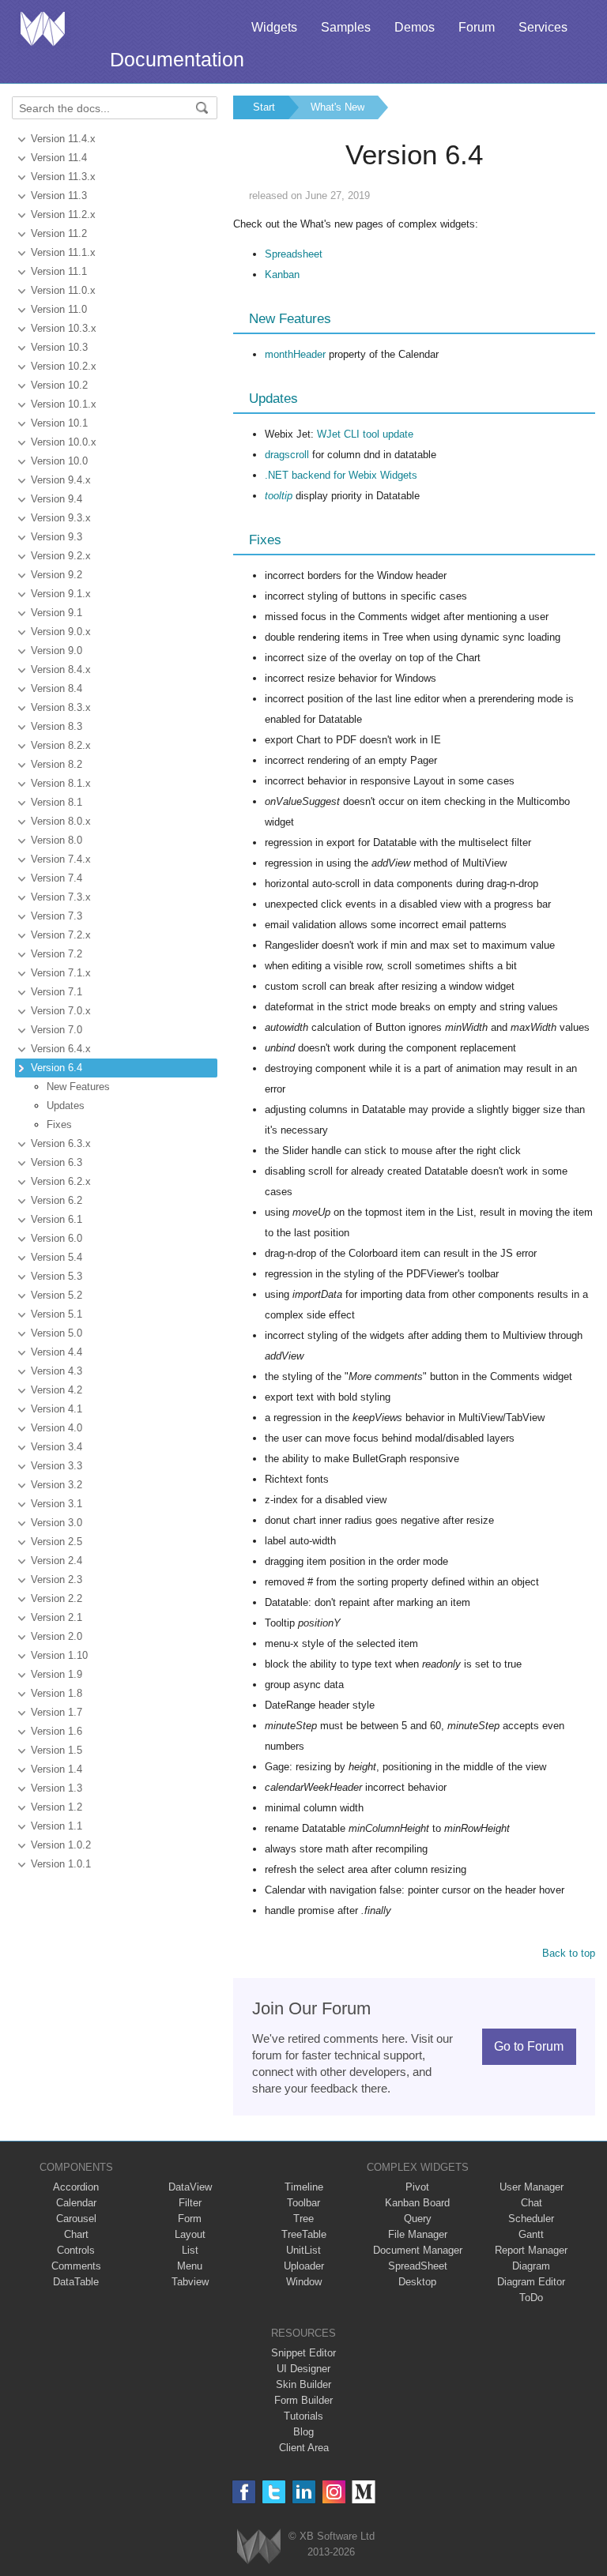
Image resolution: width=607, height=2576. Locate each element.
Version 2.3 (57, 1579)
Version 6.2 (57, 1200)
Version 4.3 (57, 1371)
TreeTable (304, 2234)
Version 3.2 (57, 1485)
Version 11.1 (59, 271)
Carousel (76, 2219)
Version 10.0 (59, 461)
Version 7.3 (57, 916)
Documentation (177, 59)
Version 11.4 (59, 158)
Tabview (190, 2282)
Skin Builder (303, 2384)
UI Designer (303, 2369)
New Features (78, 1087)
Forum (477, 27)
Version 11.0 (59, 309)
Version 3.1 (57, 1504)
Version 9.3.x (61, 518)
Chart (76, 2234)
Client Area (304, 2448)
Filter (190, 2203)
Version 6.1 (57, 1219)
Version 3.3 (57, 1466)
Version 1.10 (59, 1655)
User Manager (532, 2187)
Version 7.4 (57, 878)
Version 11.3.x (63, 177)
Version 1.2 (57, 1807)
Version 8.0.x (61, 821)
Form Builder (303, 2400)
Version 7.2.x (61, 935)
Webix (259, 2546)
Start (264, 107)
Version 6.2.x (61, 1181)
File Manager (418, 2234)
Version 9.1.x (61, 594)
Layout (190, 2234)
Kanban (282, 275)
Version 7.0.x (61, 1011)
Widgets (274, 27)
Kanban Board (417, 2203)
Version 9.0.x (61, 632)
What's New (337, 107)
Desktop (417, 2282)
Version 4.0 (57, 1428)
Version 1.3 (57, 1788)
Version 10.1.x (64, 404)
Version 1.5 (57, 1750)
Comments (76, 2266)
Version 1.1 (57, 1826)
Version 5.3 (57, 1276)
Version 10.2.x (64, 366)
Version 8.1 (57, 802)
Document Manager (418, 2250)
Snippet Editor (303, 2353)
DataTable (76, 2282)
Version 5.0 (57, 1333)
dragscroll (287, 455)
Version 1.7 (57, 1712)
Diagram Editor (531, 2282)
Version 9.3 (57, 537)
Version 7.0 (57, 1030)
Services (543, 27)
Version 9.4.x (61, 480)
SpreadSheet (418, 2266)
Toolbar (303, 2203)
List (190, 2250)
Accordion (76, 2187)
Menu (190, 2266)
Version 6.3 (57, 1162)
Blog (303, 2432)
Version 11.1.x (63, 252)
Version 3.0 (57, 1523)
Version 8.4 (57, 688)
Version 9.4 (57, 499)
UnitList (303, 2250)
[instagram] (334, 2492)
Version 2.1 (57, 1617)
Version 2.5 (57, 1542)
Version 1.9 (57, 1674)
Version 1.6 (57, 1731)
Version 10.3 (59, 347)
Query (418, 2219)
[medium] (364, 2492)
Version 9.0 (57, 651)
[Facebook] (244, 2492)
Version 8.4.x (61, 669)
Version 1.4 (57, 1769)
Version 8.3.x (61, 707)
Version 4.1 (57, 1409)
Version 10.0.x (64, 442)
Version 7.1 (57, 992)
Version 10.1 (59, 423)
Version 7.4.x (61, 859)
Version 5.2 (57, 1295)
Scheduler (531, 2219)
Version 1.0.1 (61, 1864)
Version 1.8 (57, 1693)
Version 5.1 (57, 1314)
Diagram (531, 2266)
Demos (415, 27)
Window (304, 2282)
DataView (190, 2187)
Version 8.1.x (61, 783)
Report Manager (531, 2250)
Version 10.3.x (64, 328)
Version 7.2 (57, 954)
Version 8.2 (57, 764)
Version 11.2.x (63, 214)
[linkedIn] (304, 2492)
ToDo (531, 2298)
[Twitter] (274, 2492)
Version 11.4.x (63, 139)
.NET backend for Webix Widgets (341, 475)
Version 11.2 (59, 233)
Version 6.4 (57, 1068)
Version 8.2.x (61, 745)
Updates (66, 1106)
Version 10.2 (59, 385)
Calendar (76, 2203)
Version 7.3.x (61, 897)
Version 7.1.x (61, 973)
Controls (76, 2250)
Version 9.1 (57, 613)
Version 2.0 (57, 1636)
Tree (303, 2219)
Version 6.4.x (61, 1049)
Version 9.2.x (61, 556)
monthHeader (295, 354)
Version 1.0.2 (61, 1845)
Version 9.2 (57, 575)
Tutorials (303, 2416)
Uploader (304, 2266)
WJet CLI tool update (365, 434)
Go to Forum (529, 2046)
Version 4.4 (57, 1352)
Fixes (59, 1124)
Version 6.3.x (61, 1143)
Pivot (417, 2187)
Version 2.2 (57, 1598)
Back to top (569, 1953)
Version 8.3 (57, 726)
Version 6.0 (57, 1238)
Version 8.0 (57, 840)
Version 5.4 (57, 1257)
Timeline (304, 2187)
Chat (532, 2203)
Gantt (531, 2234)
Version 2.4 (57, 1561)
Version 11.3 (59, 196)
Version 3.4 (57, 1447)
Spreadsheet (294, 254)
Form (190, 2219)
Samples (346, 27)
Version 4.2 (57, 1390)
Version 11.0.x (63, 290)
